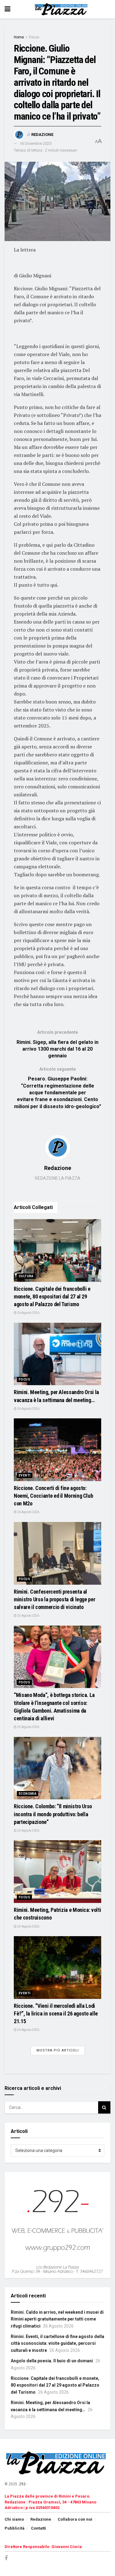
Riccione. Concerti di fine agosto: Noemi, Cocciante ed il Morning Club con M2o (53, 1496)
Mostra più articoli (58, 2050)
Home (19, 37)
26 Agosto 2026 (28, 1313)
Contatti (38, 2528)
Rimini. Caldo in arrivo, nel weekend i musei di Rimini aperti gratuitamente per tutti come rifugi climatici (57, 2319)
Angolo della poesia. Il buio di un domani (52, 2361)
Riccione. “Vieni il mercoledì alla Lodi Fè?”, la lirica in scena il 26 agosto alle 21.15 (56, 2013)
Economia (28, 1794)
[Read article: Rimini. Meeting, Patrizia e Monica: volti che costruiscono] (57, 1872)
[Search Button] (104, 2107)
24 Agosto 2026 (28, 1926)
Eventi (25, 1475)
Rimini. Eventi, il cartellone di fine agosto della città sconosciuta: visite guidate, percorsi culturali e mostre (57, 2343)
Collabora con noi (75, 2519)
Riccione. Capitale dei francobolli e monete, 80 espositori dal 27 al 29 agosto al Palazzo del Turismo (52, 1296)
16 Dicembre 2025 (36, 143)
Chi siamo (14, 2519)
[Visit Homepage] (62, 9)
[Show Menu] (8, 9)
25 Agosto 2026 (28, 1616)
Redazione (42, 135)
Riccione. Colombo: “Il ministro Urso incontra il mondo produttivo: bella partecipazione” (53, 1814)
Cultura (26, 1276)
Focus (34, 37)
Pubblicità (15, 2528)
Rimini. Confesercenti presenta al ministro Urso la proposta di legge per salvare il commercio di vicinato (54, 1599)
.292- (22, 2484)
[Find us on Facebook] (6, 2558)
